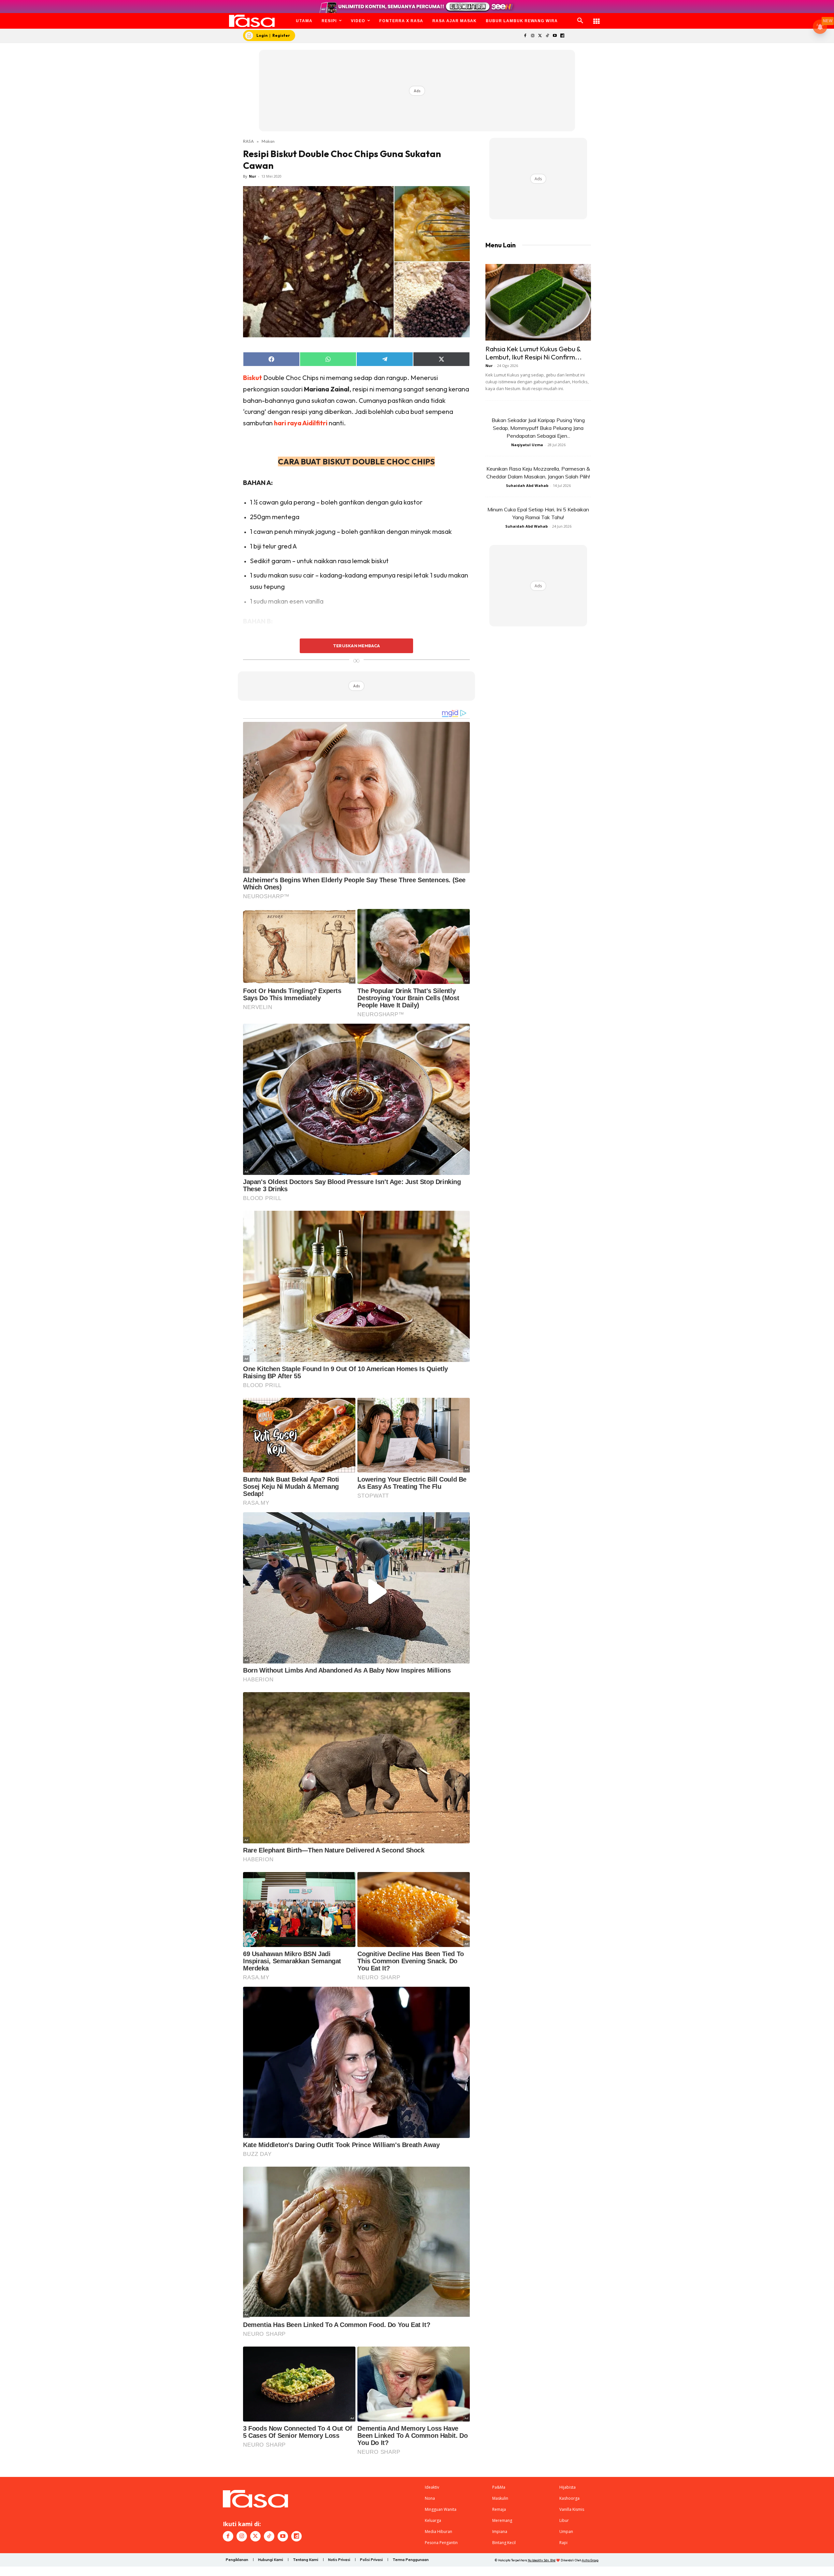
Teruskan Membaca (356, 646)
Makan (268, 141)
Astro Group (590, 2560)
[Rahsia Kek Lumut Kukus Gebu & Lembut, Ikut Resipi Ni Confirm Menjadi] (538, 302)
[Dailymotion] (562, 36)
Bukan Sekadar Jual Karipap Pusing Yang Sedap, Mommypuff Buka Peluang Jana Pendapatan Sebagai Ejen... (538, 428)
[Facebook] (525, 36)
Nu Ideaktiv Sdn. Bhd (542, 2560)
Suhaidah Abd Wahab (527, 485)
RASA (248, 141)
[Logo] (252, 21)
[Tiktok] (547, 36)
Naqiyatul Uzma (527, 445)
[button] (580, 21)
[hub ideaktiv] (597, 18)
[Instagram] (532, 36)
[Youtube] (555, 36)
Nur (252, 176)
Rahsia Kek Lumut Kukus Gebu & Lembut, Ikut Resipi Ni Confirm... (534, 353)
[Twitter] (540, 36)
